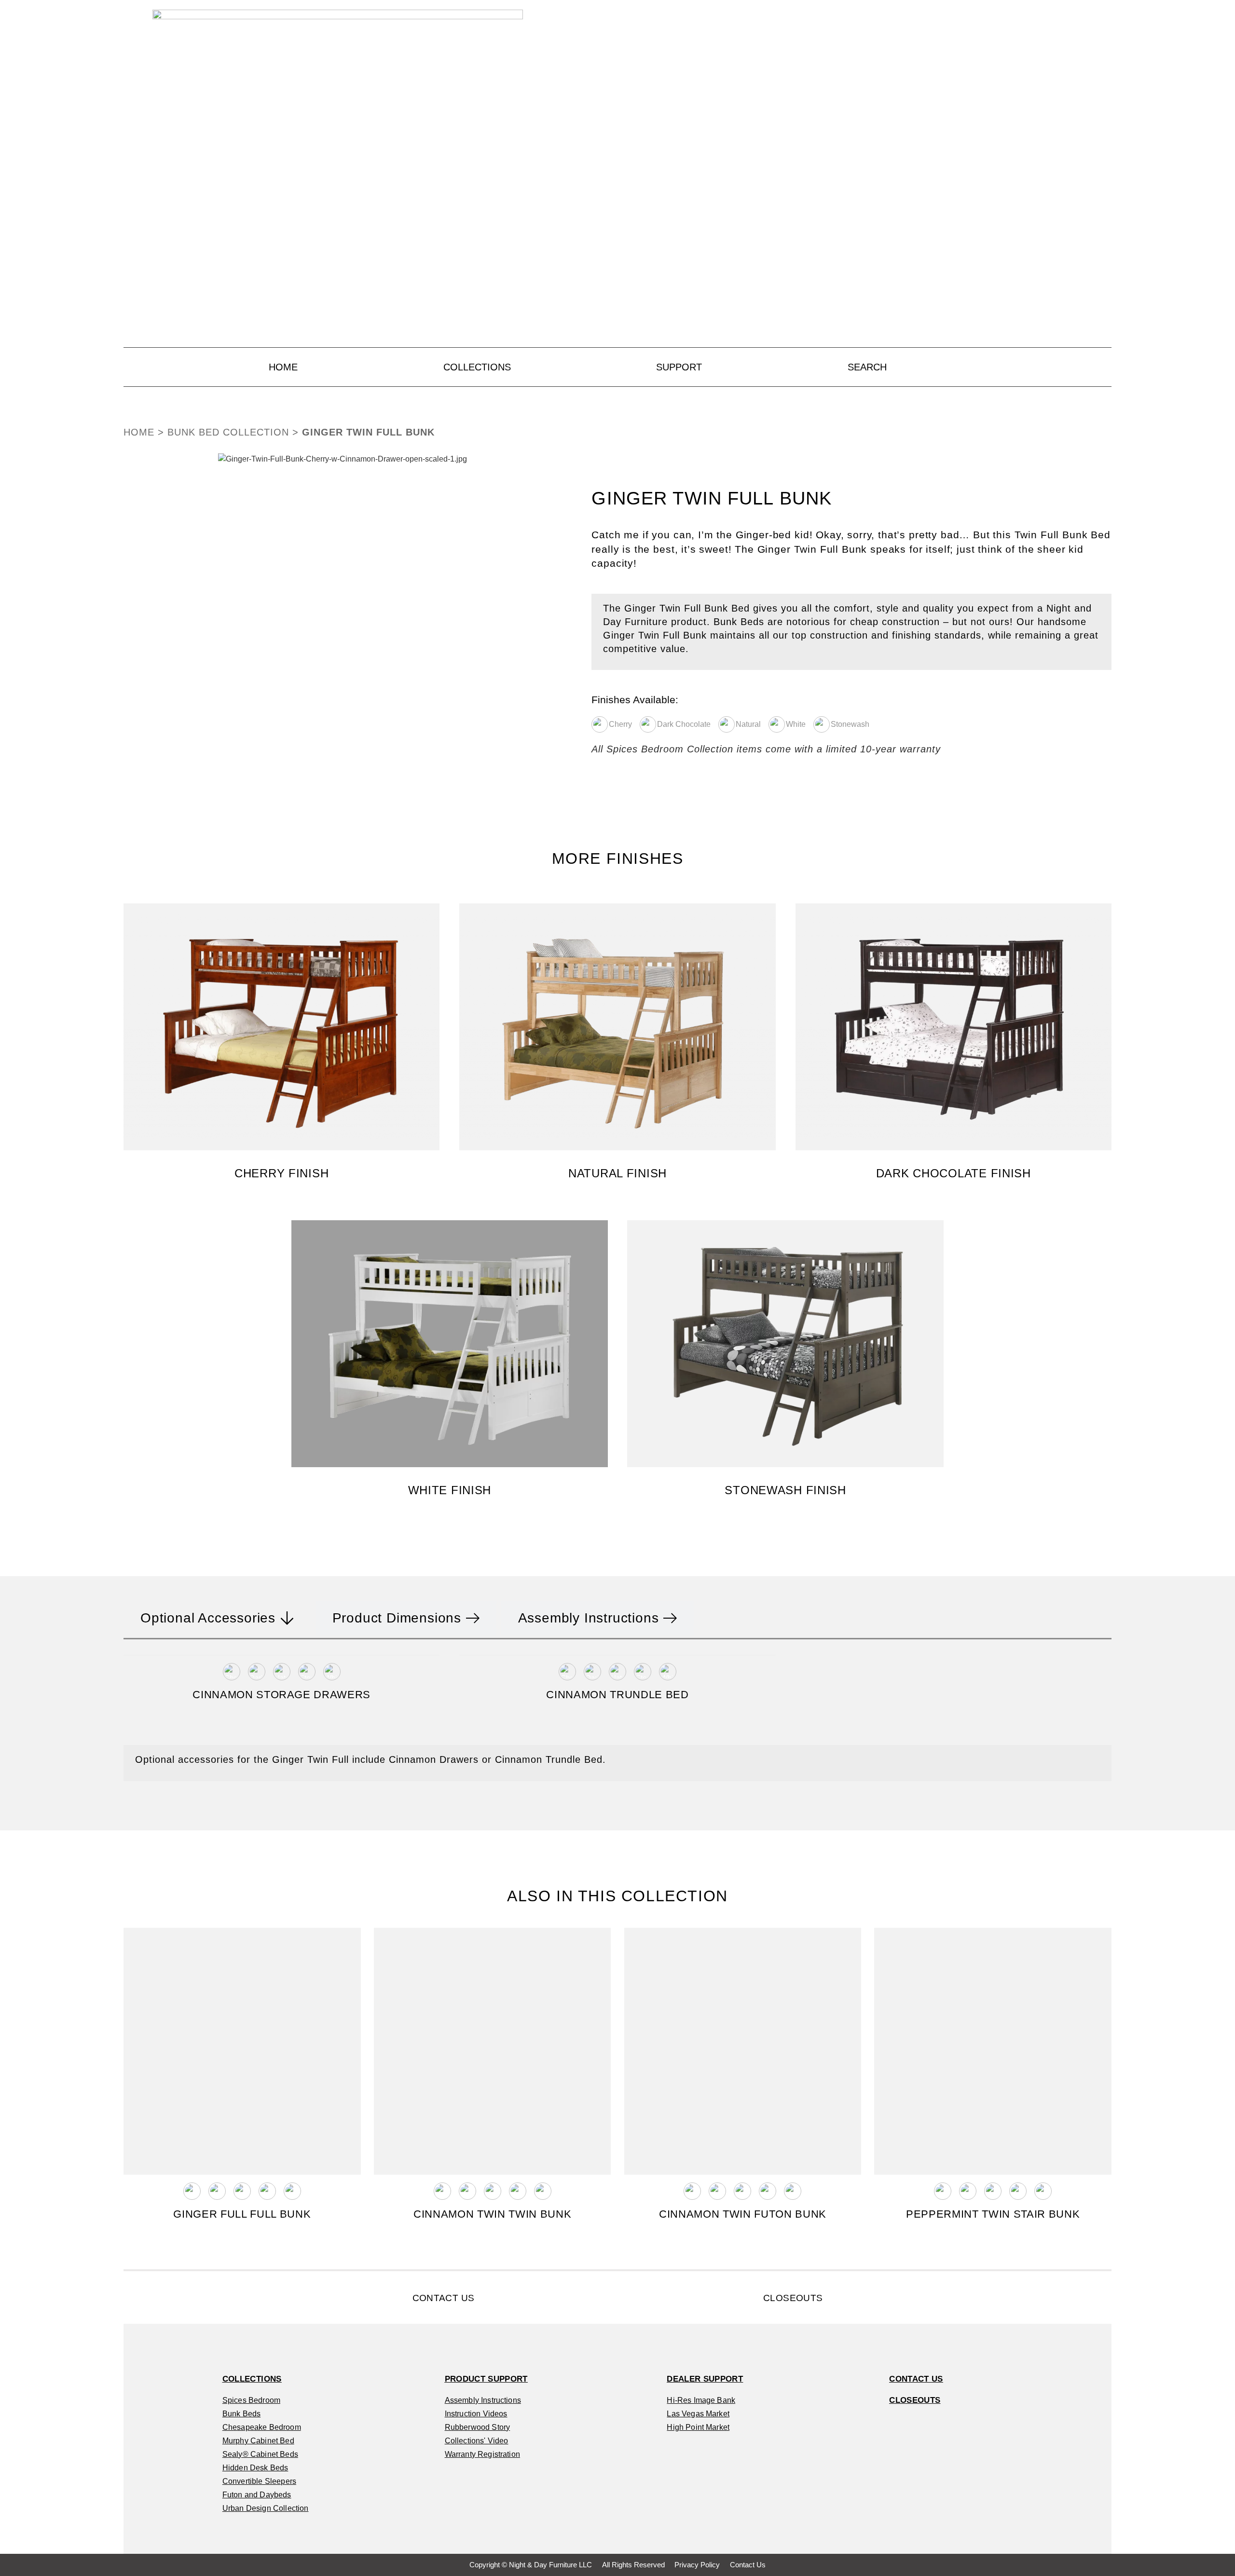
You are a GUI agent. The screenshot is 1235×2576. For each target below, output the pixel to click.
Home (139, 432)
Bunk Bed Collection (228, 432)
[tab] (217, 1618)
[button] (133, 601)
